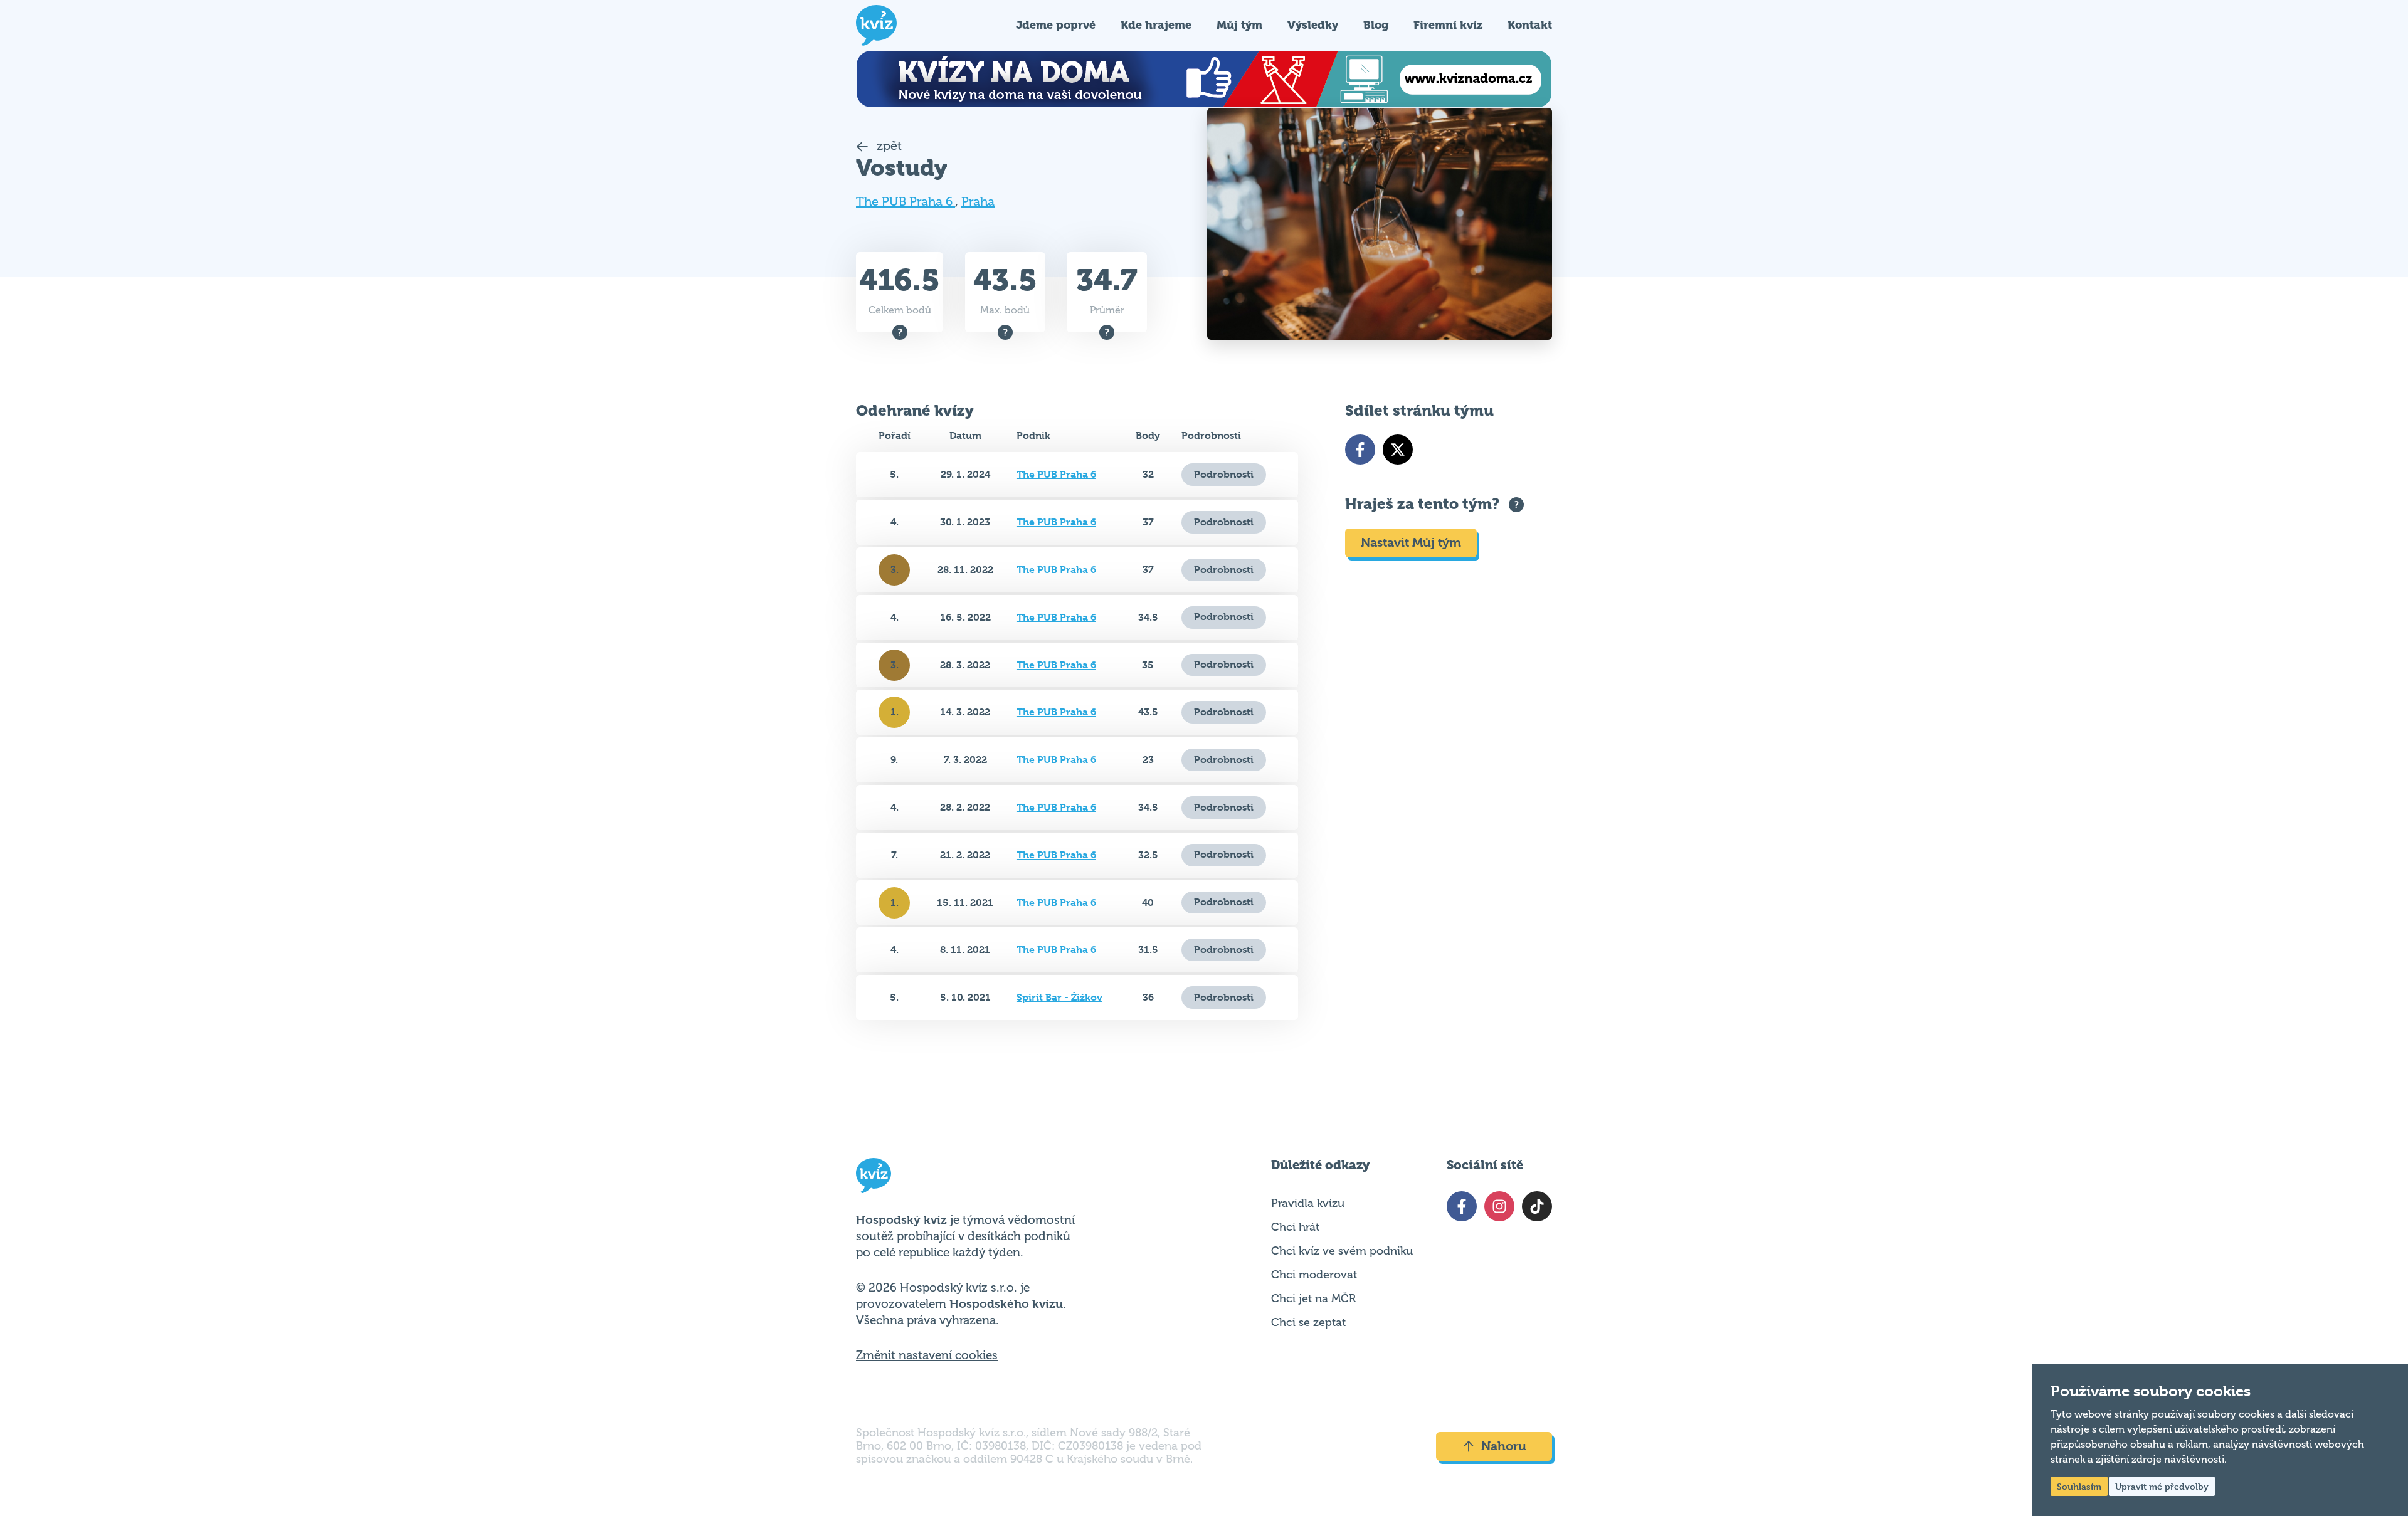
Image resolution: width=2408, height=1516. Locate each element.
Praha (978, 202)
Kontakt (1530, 25)
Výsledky (1313, 25)
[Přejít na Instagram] (1499, 1206)
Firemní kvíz (1448, 25)
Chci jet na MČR (1313, 1298)
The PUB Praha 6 (906, 202)
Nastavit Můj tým (1411, 543)
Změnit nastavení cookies (927, 1355)
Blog (1376, 25)
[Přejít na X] (1398, 450)
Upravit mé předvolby (2162, 1486)
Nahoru (1504, 1446)
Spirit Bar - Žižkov (1059, 997)
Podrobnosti (1224, 474)
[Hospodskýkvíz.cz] (876, 25)
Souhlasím (2079, 1486)
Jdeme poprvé (1056, 25)
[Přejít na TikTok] (1537, 1206)
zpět (888, 146)
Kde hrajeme (1156, 25)
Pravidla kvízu (1308, 1203)
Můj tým (1239, 25)
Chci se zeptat (1308, 1322)
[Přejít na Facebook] (1360, 450)
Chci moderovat (1314, 1275)
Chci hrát (1295, 1227)
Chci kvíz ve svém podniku (1342, 1251)
